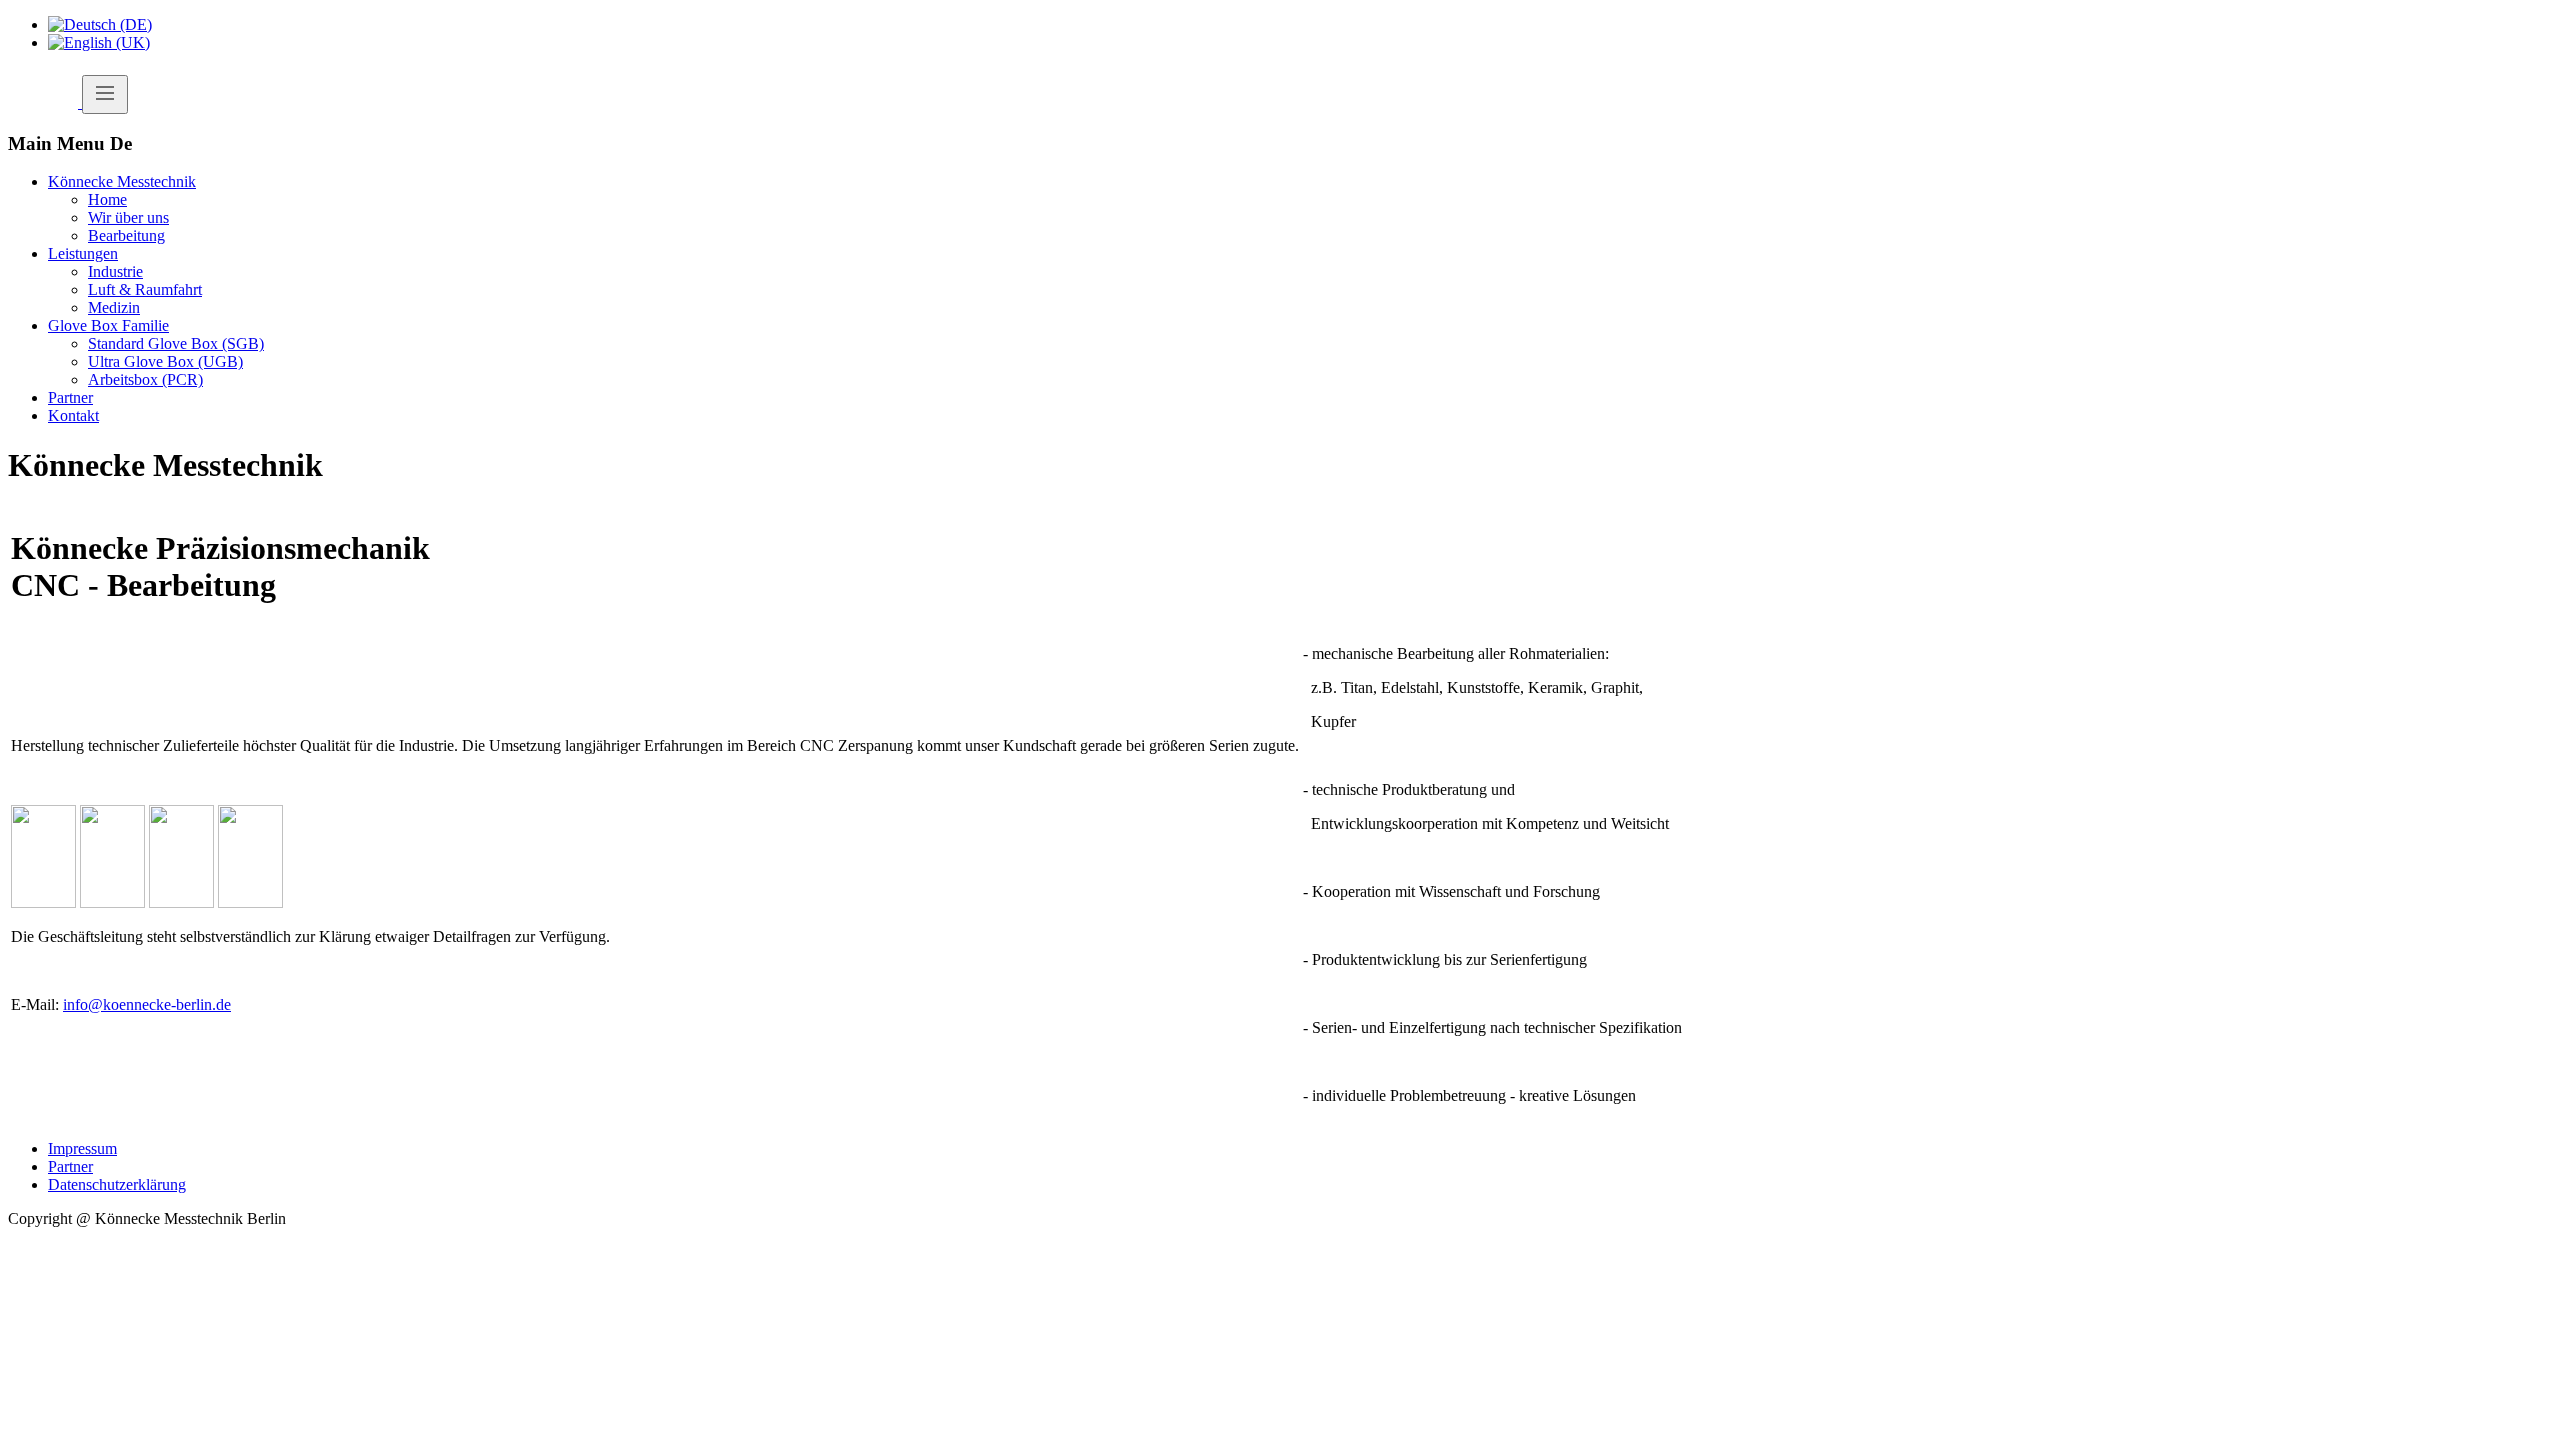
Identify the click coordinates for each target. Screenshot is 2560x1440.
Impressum (82, 1148)
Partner (70, 397)
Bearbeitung (126, 235)
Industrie (115, 271)
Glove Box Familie (108, 325)
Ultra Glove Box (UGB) (165, 361)
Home (107, 199)
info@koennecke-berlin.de (147, 1004)
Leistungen (83, 253)
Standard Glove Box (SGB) (176, 343)
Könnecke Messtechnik (122, 181)
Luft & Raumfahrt (145, 289)
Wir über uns (128, 217)
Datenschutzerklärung (117, 1184)
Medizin (114, 307)
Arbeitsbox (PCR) (145, 379)
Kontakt (73, 415)
